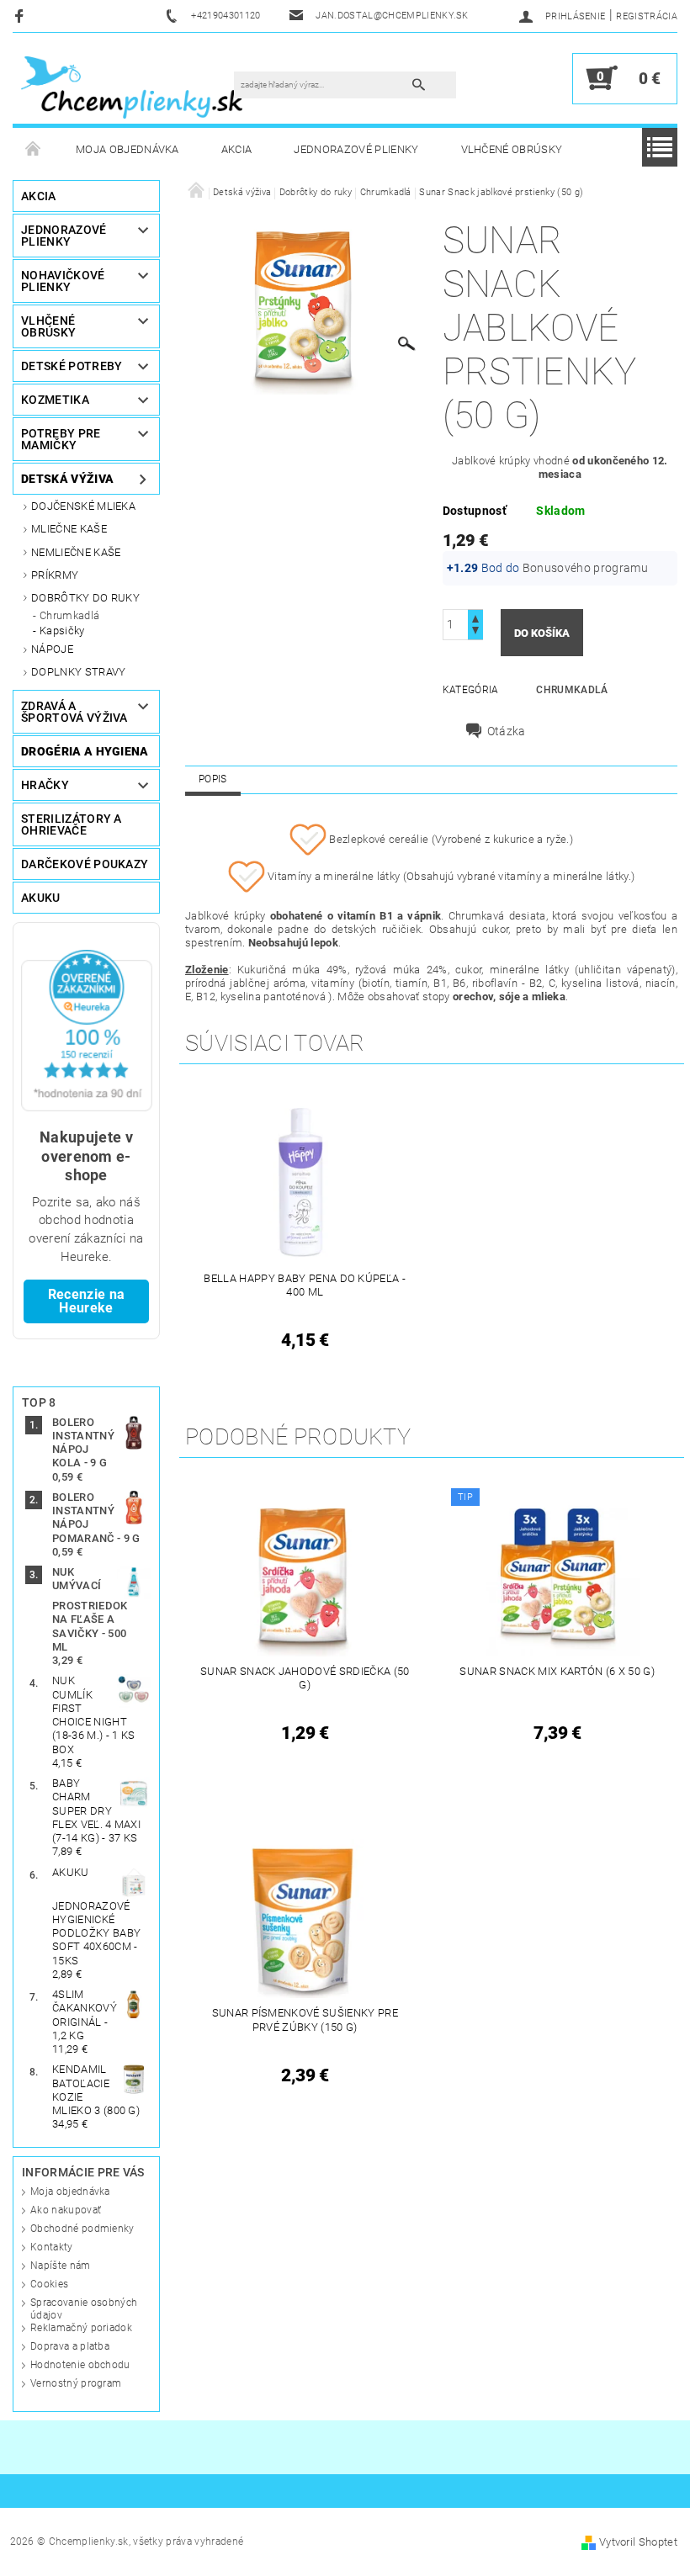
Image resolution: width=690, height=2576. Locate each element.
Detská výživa (67, 479)
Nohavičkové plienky (63, 281)
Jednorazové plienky (356, 149)
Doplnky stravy (78, 672)
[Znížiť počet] (475, 632)
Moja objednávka (127, 149)
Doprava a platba (70, 2346)
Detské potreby (72, 366)
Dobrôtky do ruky (85, 598)
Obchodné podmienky (82, 2229)
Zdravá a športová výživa (74, 712)
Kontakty (52, 2247)
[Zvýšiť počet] (475, 617)
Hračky (45, 785)
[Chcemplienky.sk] (132, 87)
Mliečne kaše (69, 529)
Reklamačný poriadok (81, 2328)
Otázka (507, 731)
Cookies (49, 2284)
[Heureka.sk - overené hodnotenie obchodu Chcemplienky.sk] (87, 1029)
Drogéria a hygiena (85, 751)
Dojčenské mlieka (83, 506)
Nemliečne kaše (76, 552)
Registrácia (647, 16)
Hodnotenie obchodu (80, 2365)
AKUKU (41, 898)
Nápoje (52, 649)
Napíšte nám (61, 2266)
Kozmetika (55, 400)
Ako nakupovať (66, 2210)
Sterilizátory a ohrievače (72, 824)
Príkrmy (55, 575)
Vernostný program (76, 2383)
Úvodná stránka (34, 150)
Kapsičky (62, 631)
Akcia (237, 149)
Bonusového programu (585, 568)
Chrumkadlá (69, 615)
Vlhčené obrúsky (512, 149)
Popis (213, 779)
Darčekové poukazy (85, 864)
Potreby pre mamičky (61, 439)
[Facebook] (21, 16)
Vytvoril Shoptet (638, 2542)
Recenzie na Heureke (87, 1301)
